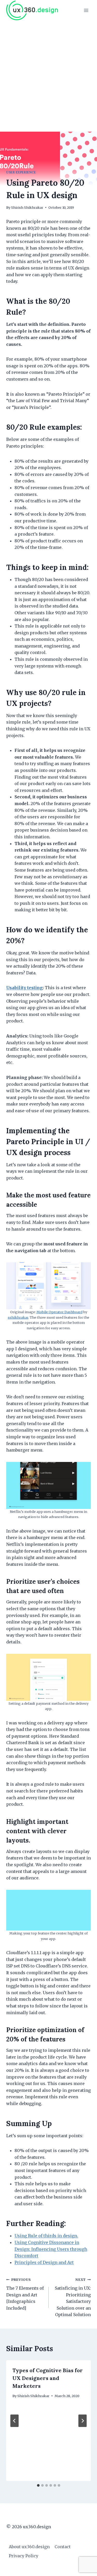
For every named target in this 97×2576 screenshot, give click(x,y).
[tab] (38, 2485)
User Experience (21, 172)
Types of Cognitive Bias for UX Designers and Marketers (48, 2378)
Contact (63, 2547)
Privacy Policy (24, 2556)
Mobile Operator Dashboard (59, 1312)
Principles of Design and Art (44, 2262)
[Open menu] (86, 10)
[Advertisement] (48, 72)
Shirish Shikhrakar (27, 207)
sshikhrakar (18, 1317)
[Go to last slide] (14, 2421)
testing (24, 988)
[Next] (83, 2421)
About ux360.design (29, 2547)
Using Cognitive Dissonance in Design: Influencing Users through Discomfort (51, 2249)
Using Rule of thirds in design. (46, 2236)
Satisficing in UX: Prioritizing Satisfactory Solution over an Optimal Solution (73, 2297)
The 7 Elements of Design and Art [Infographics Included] (25, 2294)
